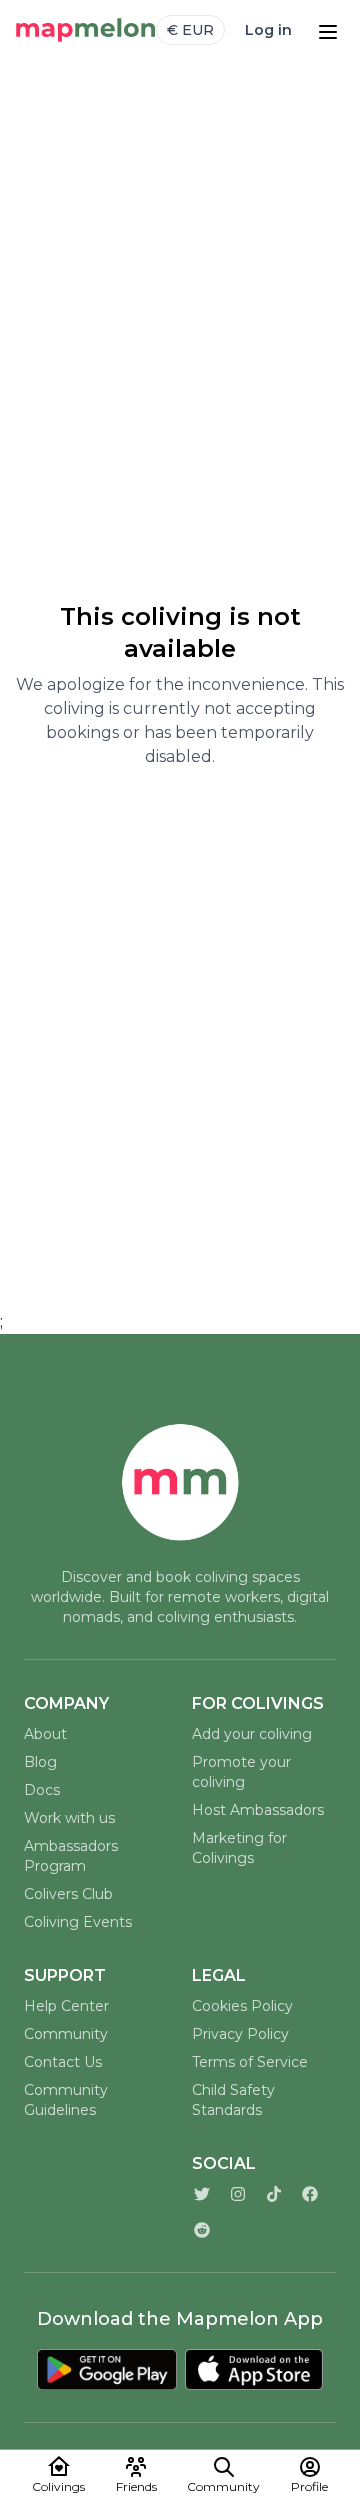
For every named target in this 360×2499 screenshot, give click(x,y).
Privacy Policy (240, 2034)
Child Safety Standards (233, 2100)
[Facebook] (310, 2194)
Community (66, 2034)
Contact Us (63, 2062)
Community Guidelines (66, 2100)
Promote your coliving (241, 1772)
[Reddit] (202, 2230)
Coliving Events (78, 1922)
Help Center (66, 2006)
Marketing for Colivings (239, 1848)
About (45, 1734)
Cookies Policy (242, 2006)
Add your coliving (252, 1734)
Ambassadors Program (71, 1856)
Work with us (69, 1818)
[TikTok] (274, 2194)
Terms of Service (250, 2062)
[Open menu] (328, 30)
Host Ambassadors (258, 1810)
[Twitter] (202, 2194)
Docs (42, 1790)
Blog (40, 1762)
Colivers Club (68, 1894)
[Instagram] (238, 2194)
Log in (268, 30)
